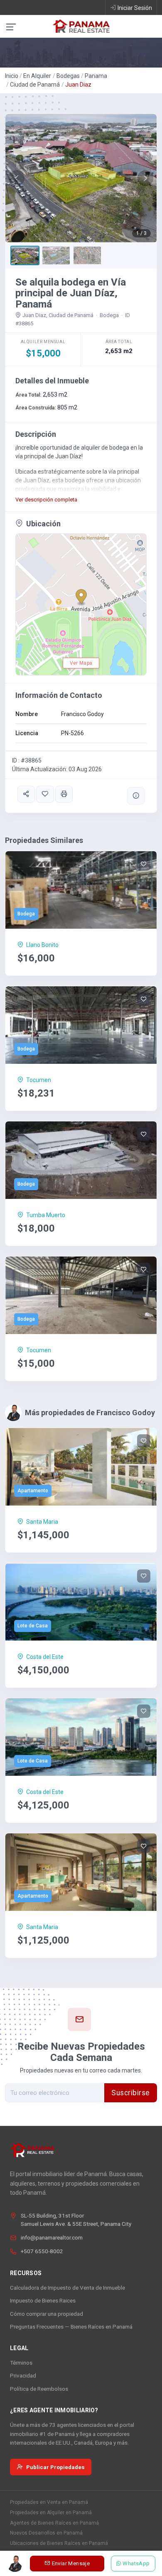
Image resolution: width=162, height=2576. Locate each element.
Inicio (12, 76)
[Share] (26, 794)
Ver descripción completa (46, 500)
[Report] (136, 796)
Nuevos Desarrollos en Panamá (46, 2533)
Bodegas (68, 76)
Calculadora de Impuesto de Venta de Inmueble (67, 2288)
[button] (17, 178)
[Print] (64, 794)
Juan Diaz (78, 85)
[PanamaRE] (81, 26)
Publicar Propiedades (55, 2467)
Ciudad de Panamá (35, 85)
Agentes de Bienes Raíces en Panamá (54, 2523)
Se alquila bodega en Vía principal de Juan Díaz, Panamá (71, 293)
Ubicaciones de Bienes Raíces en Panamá (59, 2543)
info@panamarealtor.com (52, 2237)
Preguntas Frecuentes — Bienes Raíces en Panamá (71, 2327)
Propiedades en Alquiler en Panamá (51, 2513)
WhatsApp (136, 2563)
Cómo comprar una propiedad (47, 2314)
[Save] (45, 794)
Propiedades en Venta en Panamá (49, 2502)
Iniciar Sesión (135, 8)
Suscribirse (131, 2093)
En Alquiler (37, 76)
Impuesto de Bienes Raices (43, 2300)
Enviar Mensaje (71, 2563)
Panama (96, 76)
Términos (21, 2363)
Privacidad (23, 2375)
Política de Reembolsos (39, 2389)
